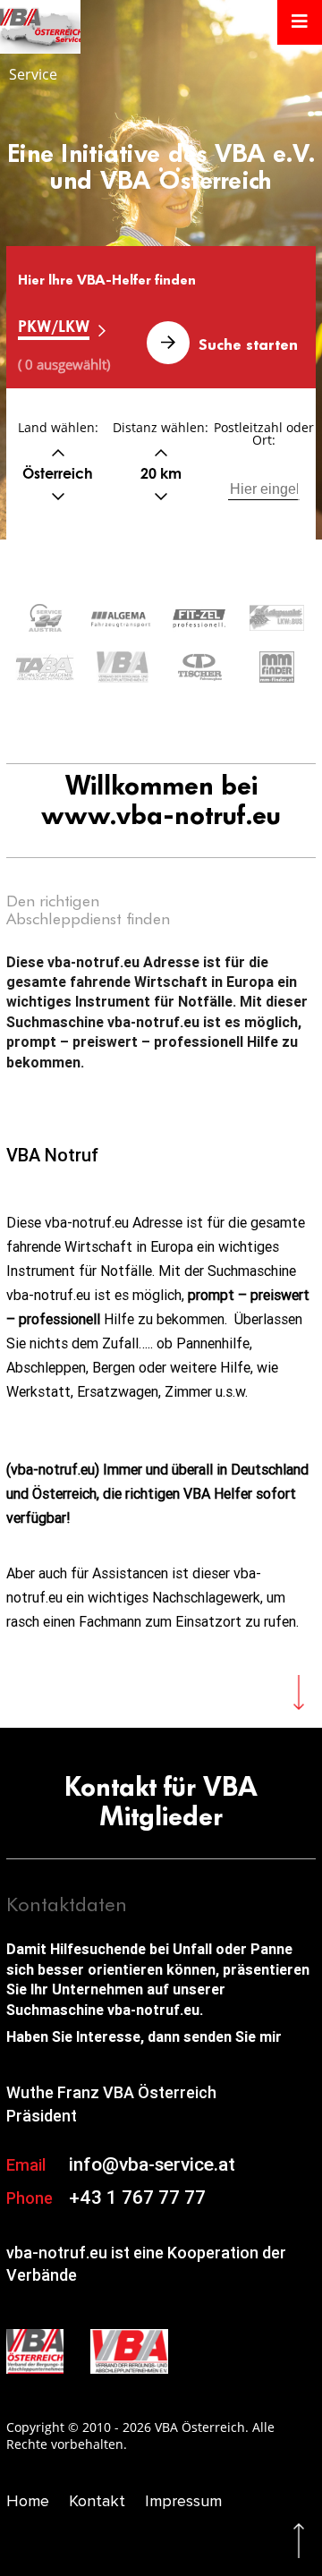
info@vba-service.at (152, 2164)
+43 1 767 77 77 (137, 2198)
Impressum (183, 2501)
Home (28, 2501)
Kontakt (97, 2501)
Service (33, 74)
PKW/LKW (54, 326)
